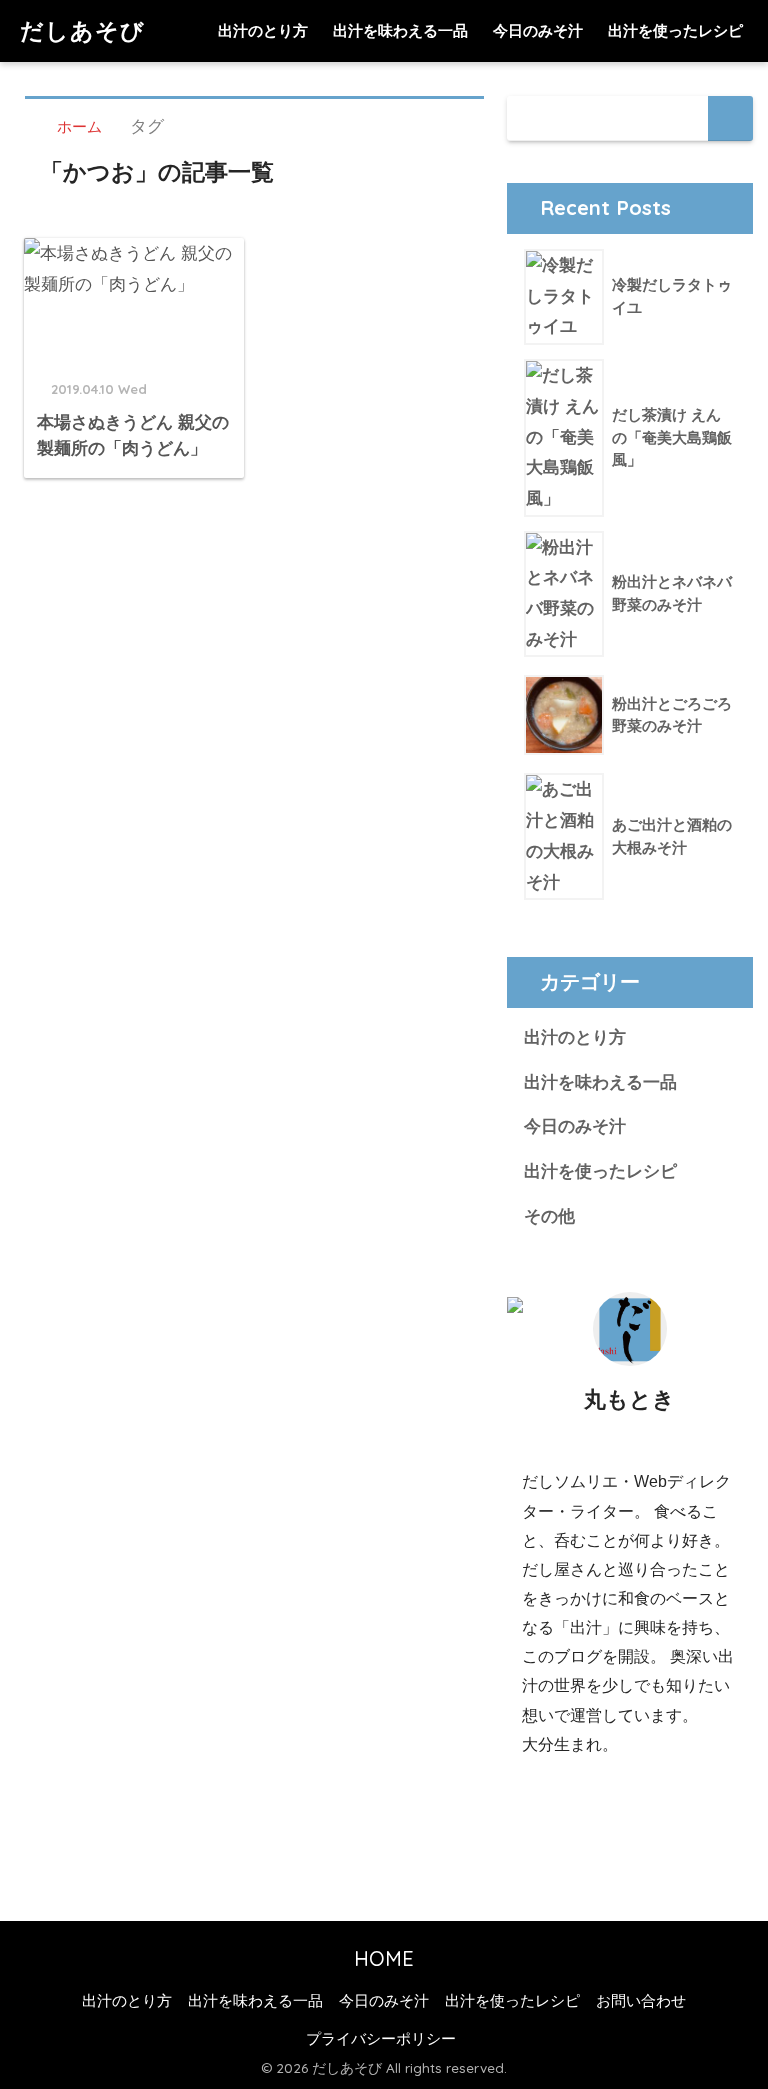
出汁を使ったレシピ (675, 30)
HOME (384, 1958)
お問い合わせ (641, 2001)
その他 (549, 1216)
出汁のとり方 (263, 30)
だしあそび (82, 30)
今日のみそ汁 (538, 30)
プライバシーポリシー (381, 2039)
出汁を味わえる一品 (400, 30)
